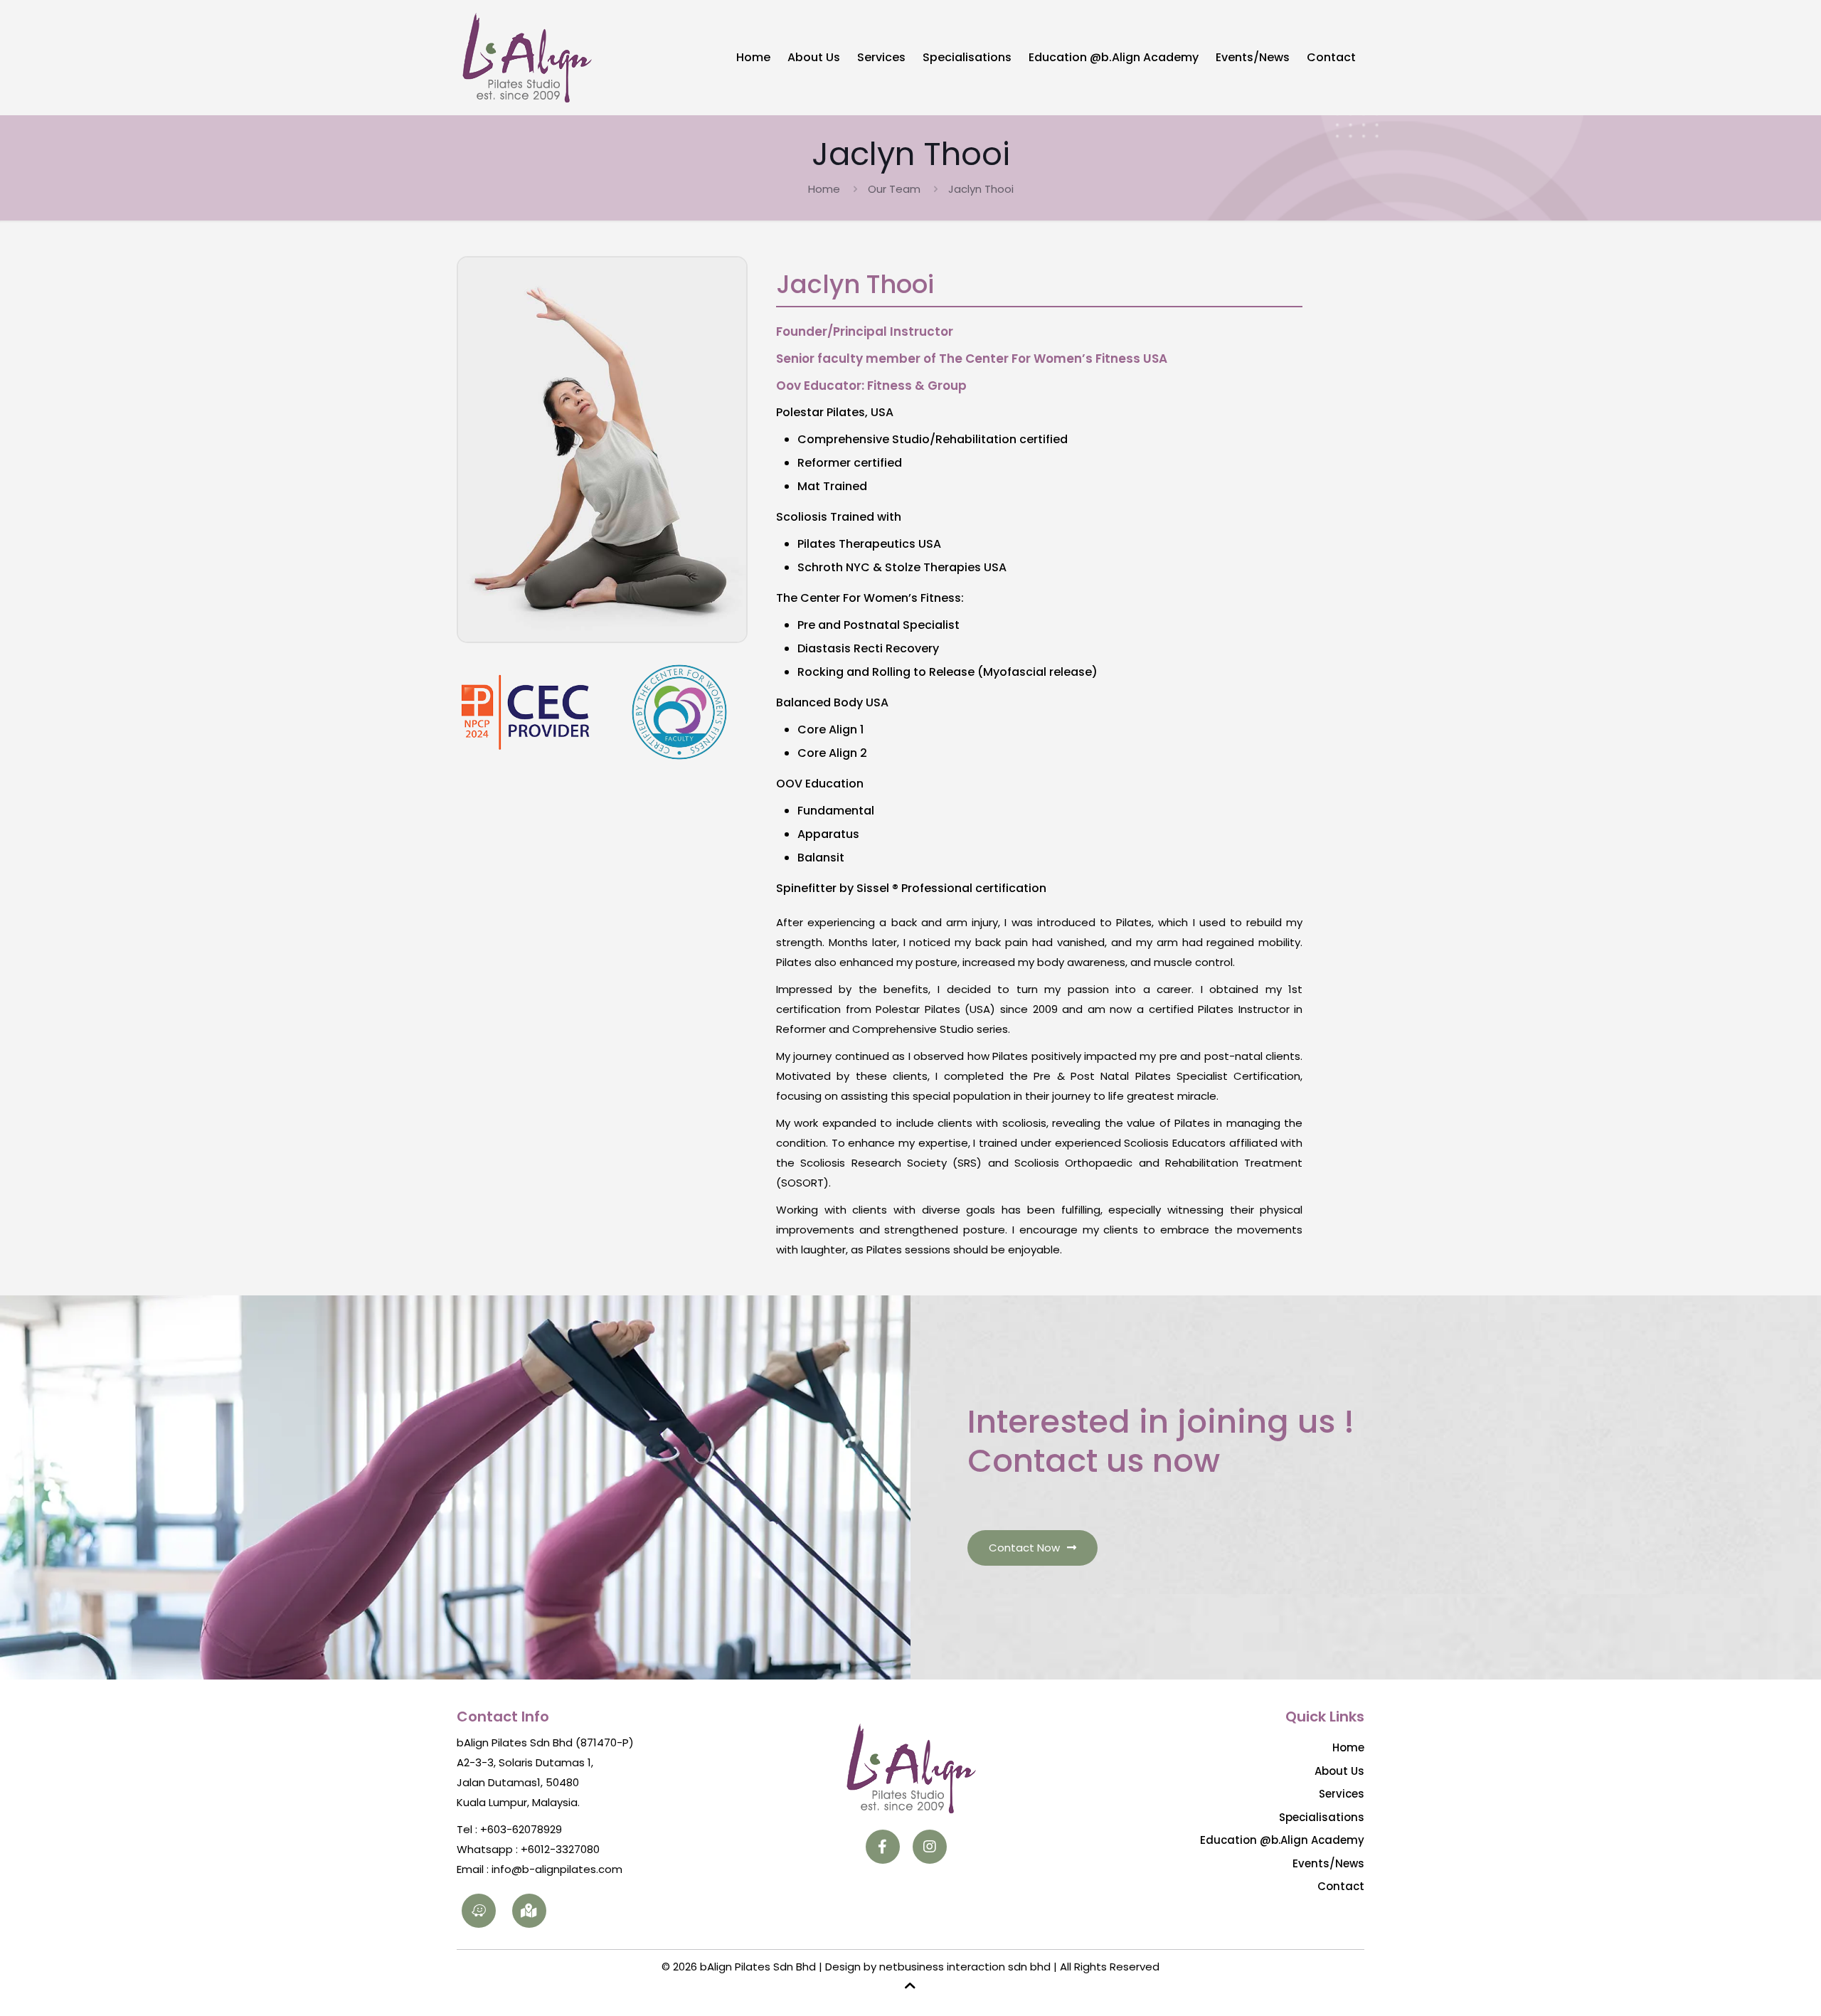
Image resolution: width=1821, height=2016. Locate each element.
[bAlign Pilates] (526, 57)
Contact (1341, 1886)
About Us (1339, 1771)
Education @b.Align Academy (1282, 1840)
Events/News (1328, 1863)
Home (824, 189)
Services (1342, 1794)
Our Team (894, 189)
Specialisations (1322, 1817)
